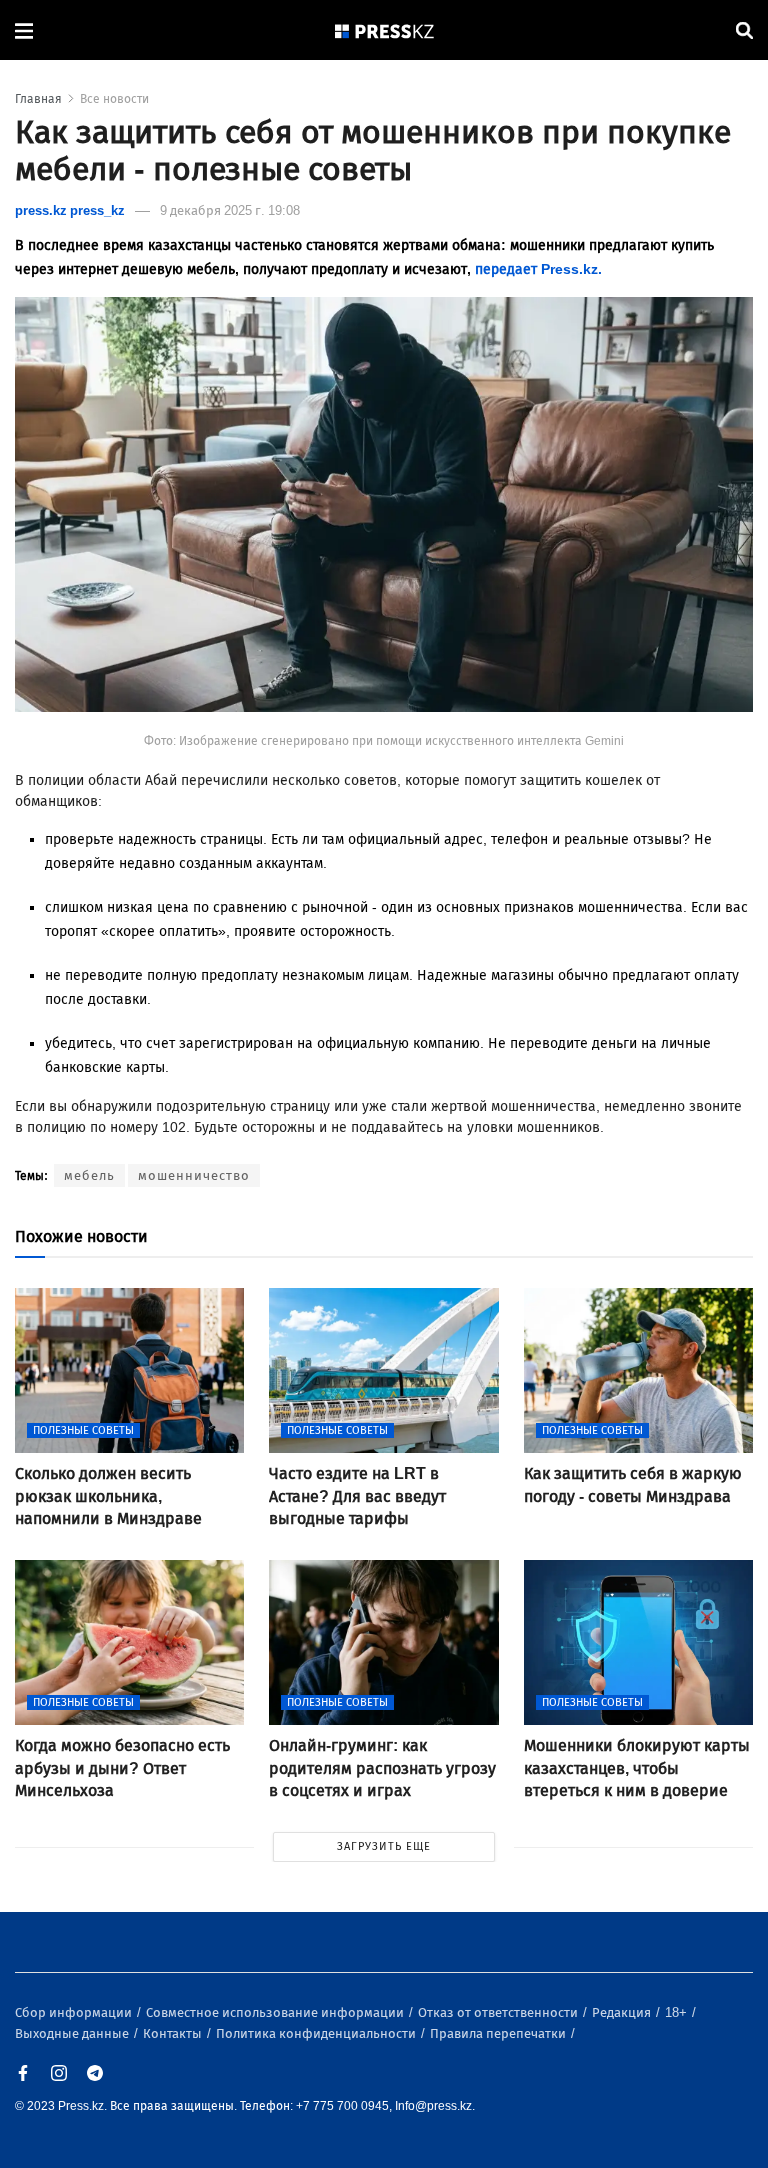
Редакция (623, 2012)
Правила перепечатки (499, 2033)
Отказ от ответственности (499, 2012)
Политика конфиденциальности (317, 2033)
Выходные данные (73, 2033)
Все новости (114, 99)
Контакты (174, 2033)
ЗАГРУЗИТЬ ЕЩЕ (384, 1846)
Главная (38, 99)
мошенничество (194, 1175)
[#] (385, 30)
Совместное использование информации (276, 2012)
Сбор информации (75, 2012)
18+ (677, 2012)
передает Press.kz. (538, 269)
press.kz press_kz (70, 210)
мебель (89, 1175)
